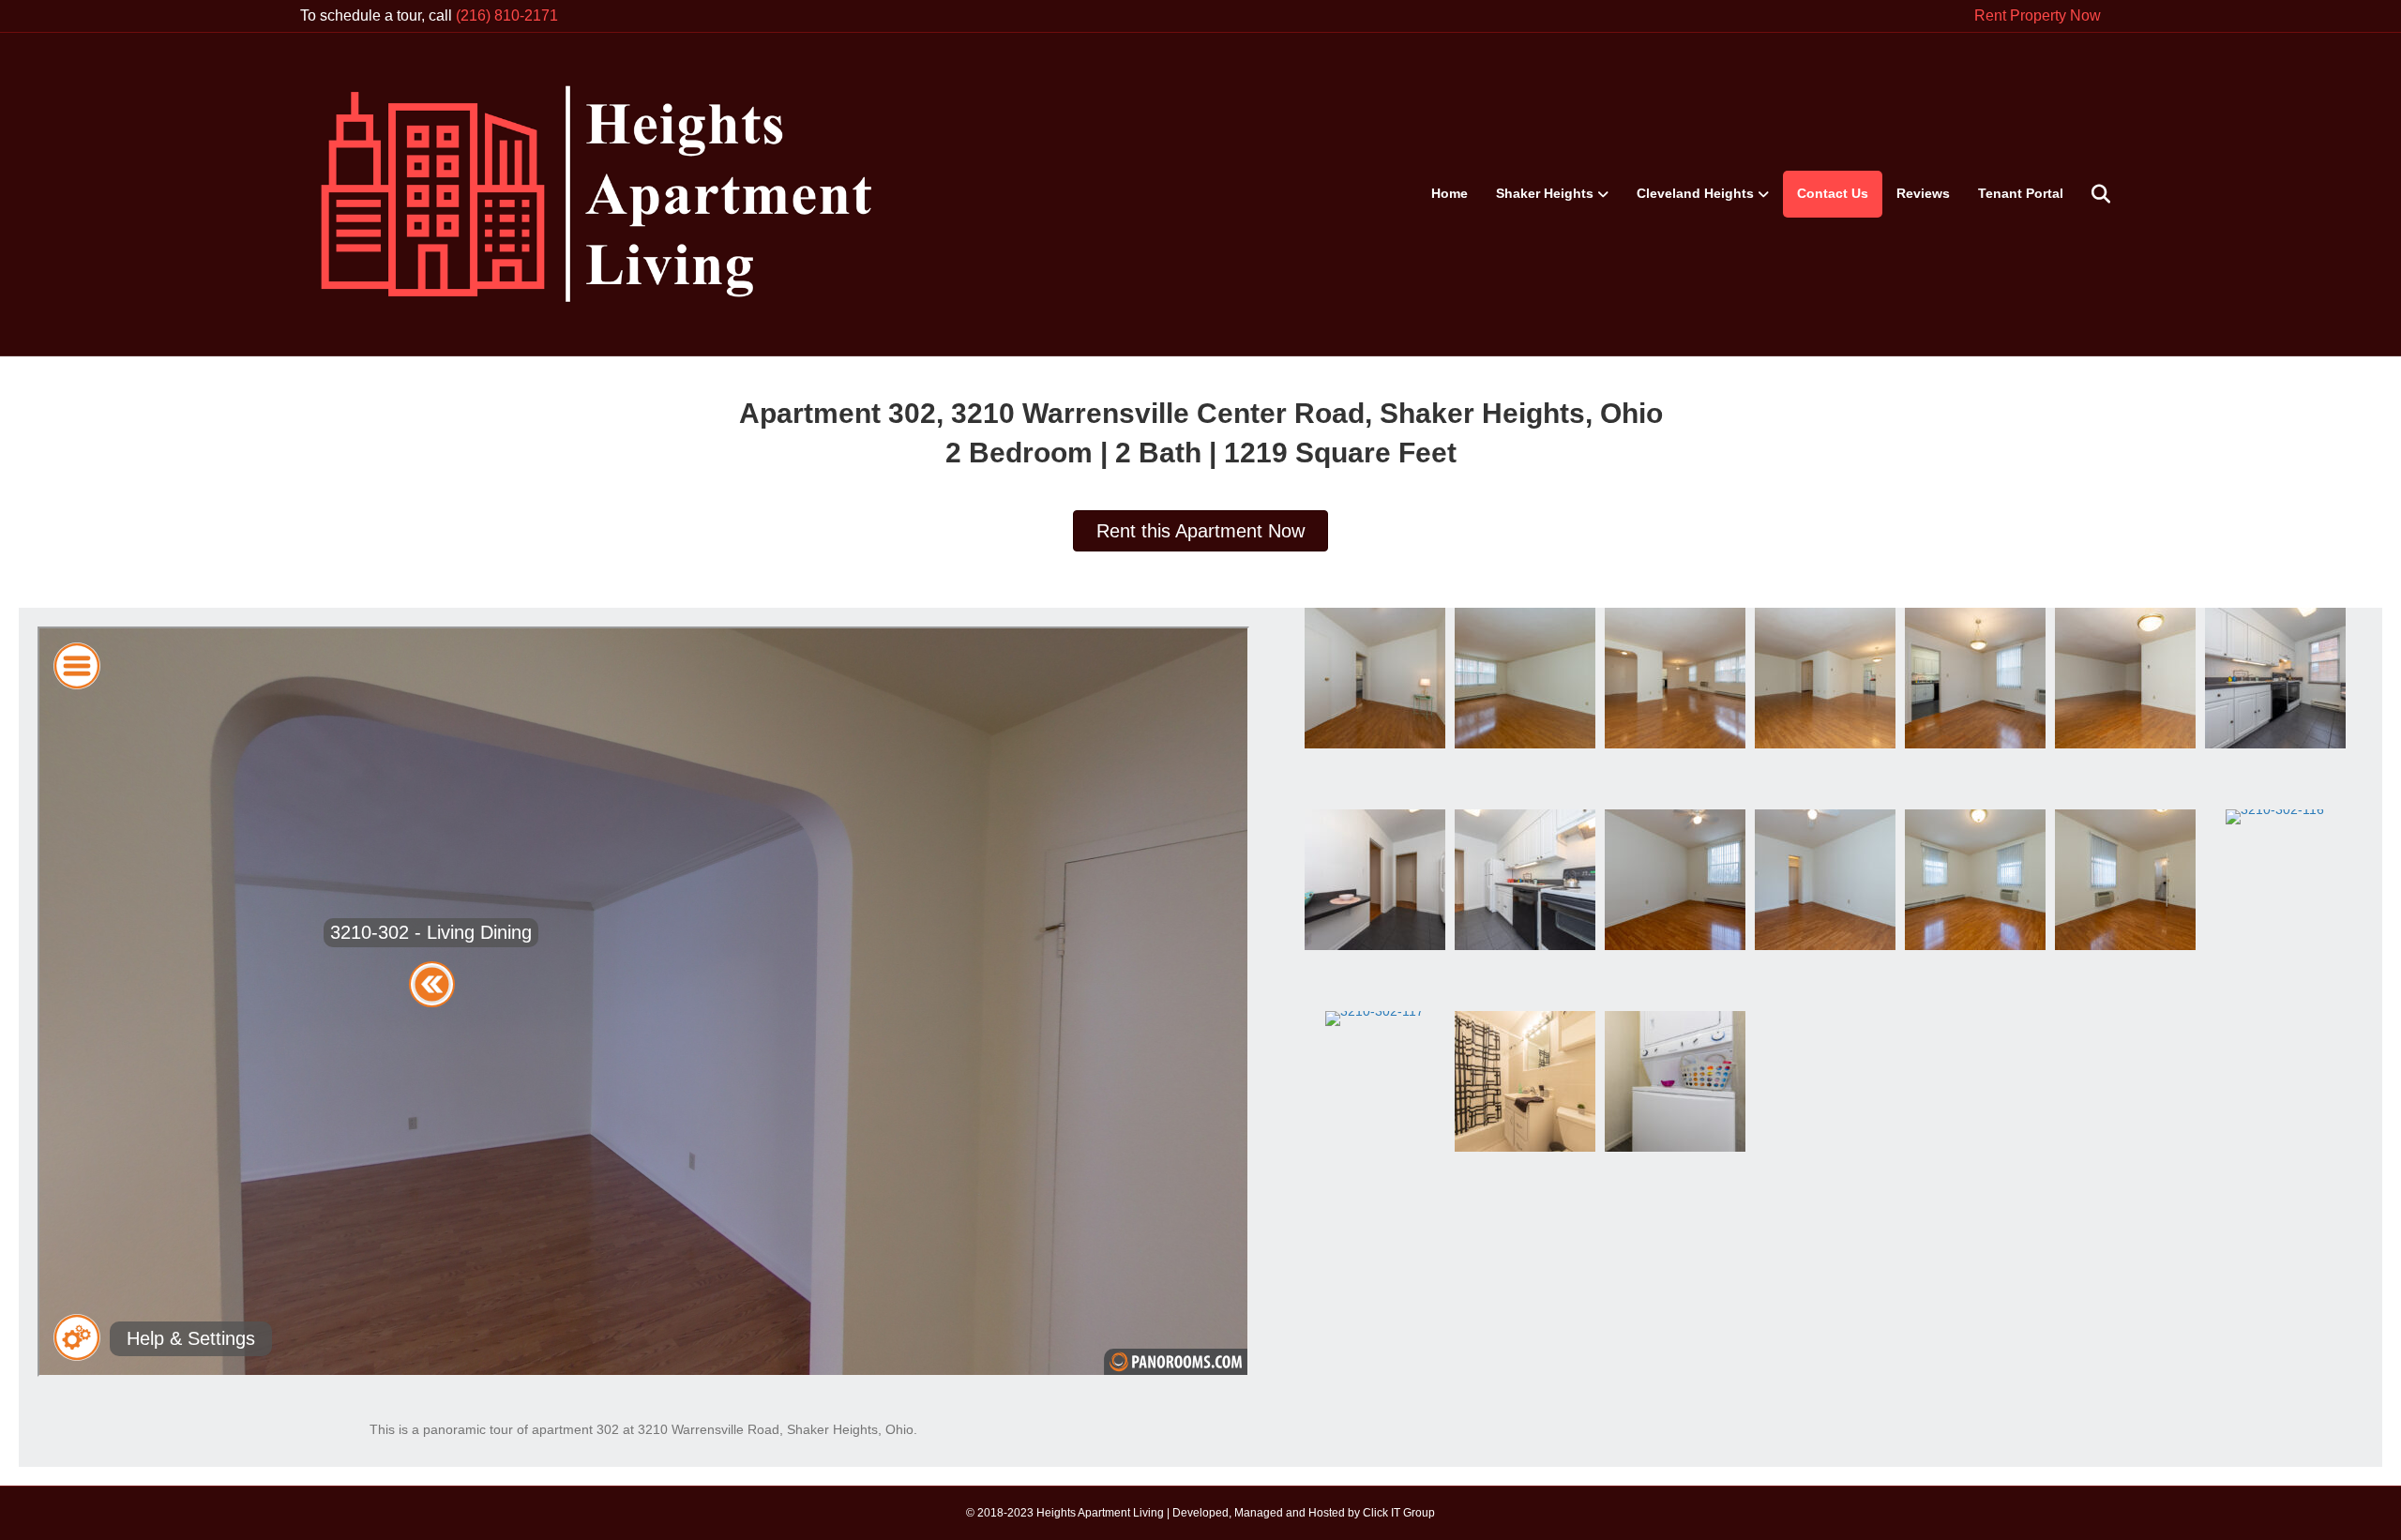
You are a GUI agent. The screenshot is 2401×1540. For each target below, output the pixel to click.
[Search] (2089, 194)
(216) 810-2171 (507, 15)
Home (1450, 193)
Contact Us (1833, 193)
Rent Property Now (2038, 15)
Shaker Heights (1545, 193)
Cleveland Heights (1695, 193)
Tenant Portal (2021, 193)
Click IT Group (1399, 1513)
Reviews (1923, 193)
